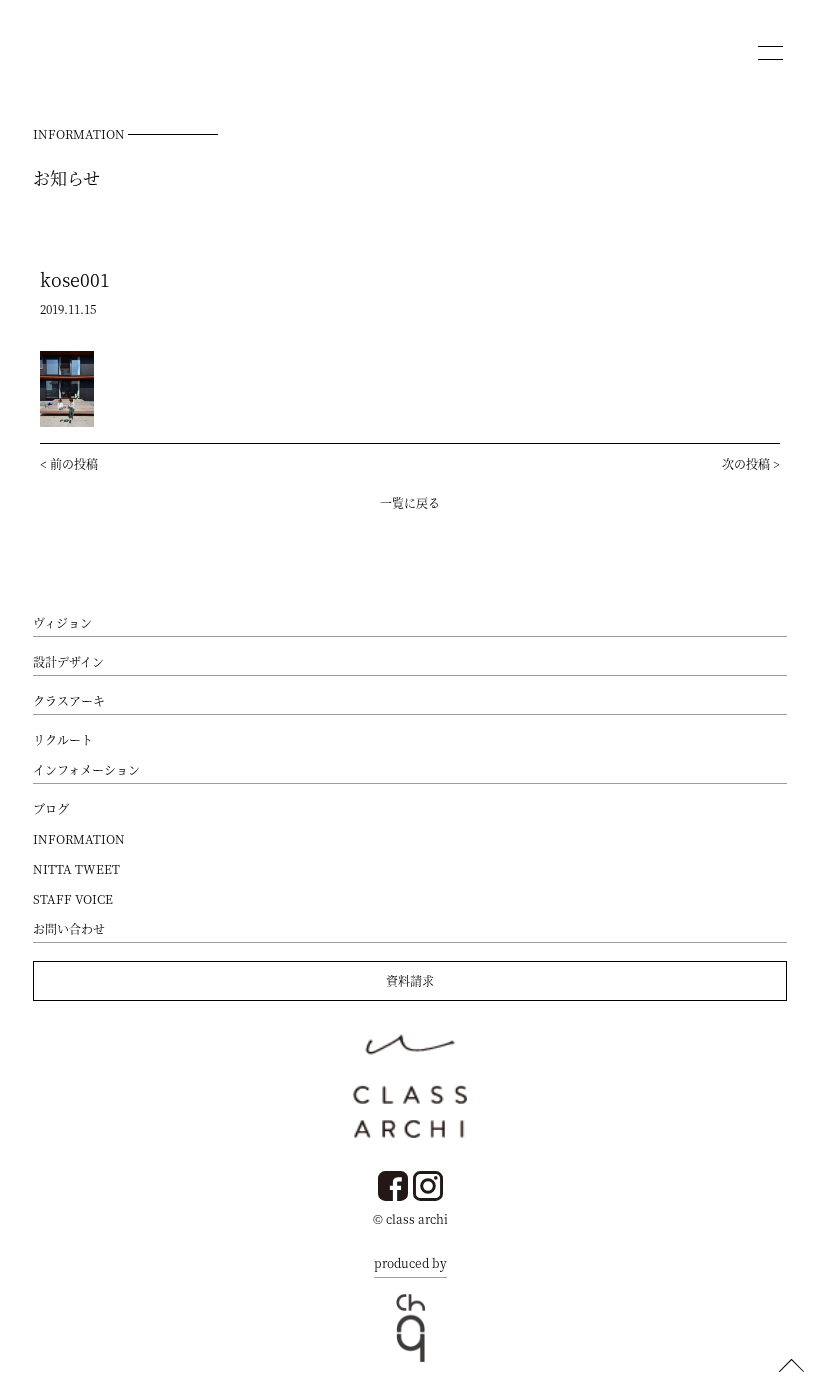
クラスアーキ (69, 700)
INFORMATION (79, 838)
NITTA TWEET (76, 868)
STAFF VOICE (73, 898)
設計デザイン (68, 661)
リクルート (63, 739)
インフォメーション (86, 769)
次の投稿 (746, 463)
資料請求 (410, 980)
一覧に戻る (410, 502)
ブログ (51, 808)
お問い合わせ (69, 928)
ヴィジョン (62, 622)
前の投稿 (74, 463)
